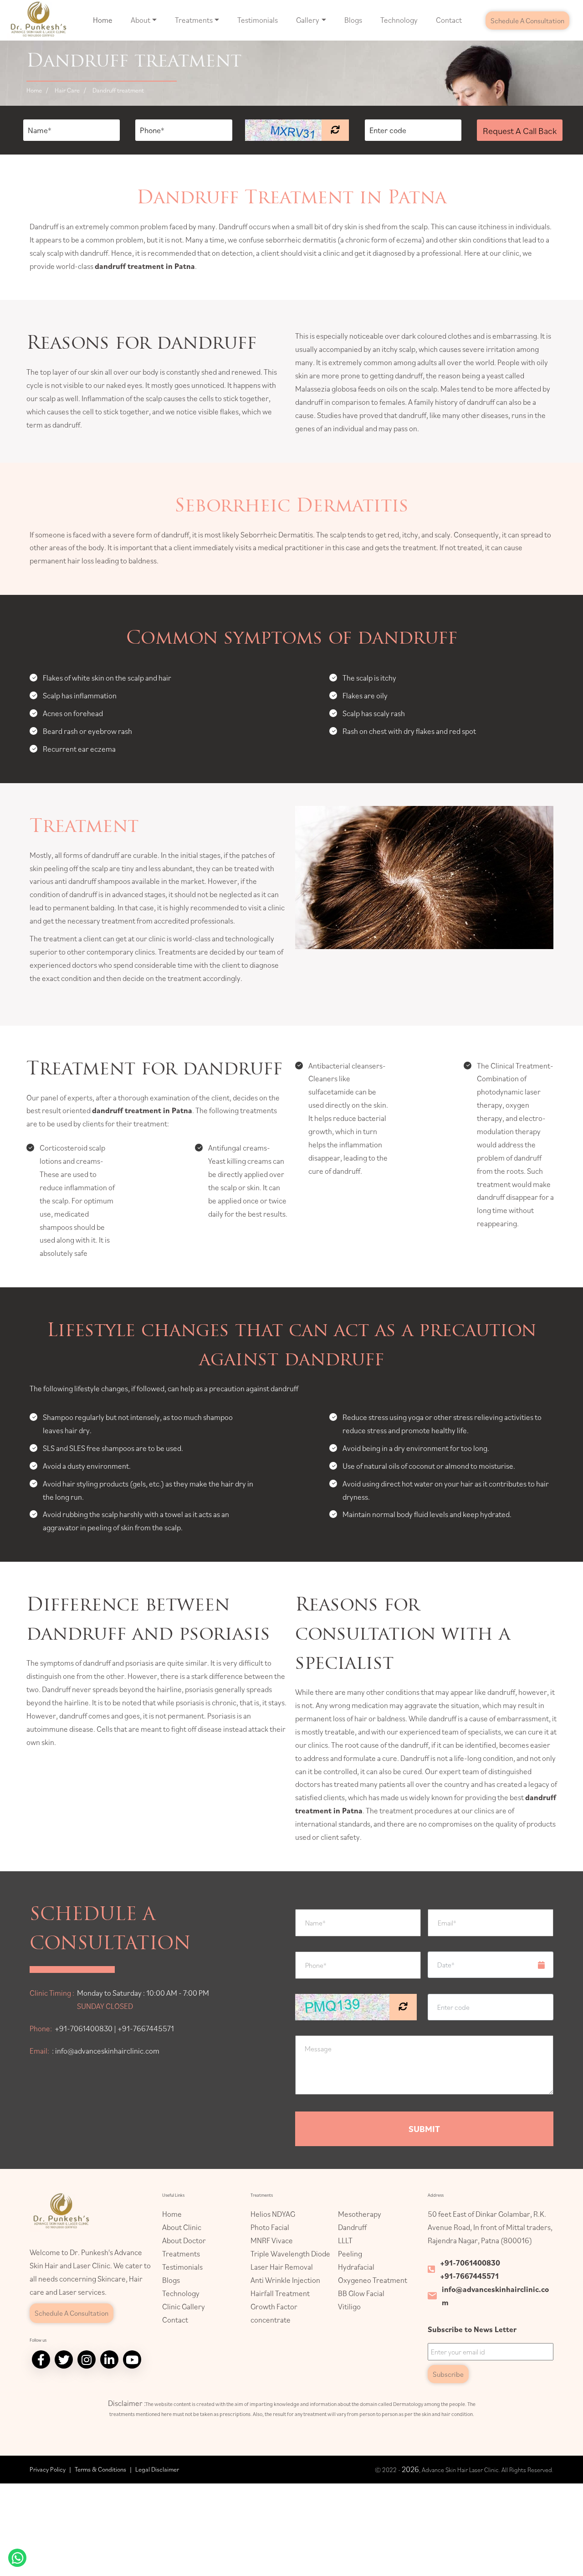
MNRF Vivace (272, 2240)
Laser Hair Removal (282, 2267)
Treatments (181, 2254)
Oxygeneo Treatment (373, 2280)
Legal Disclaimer (157, 2469)
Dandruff (352, 2227)
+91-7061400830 (470, 2263)
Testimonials (258, 20)
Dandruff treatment (118, 90)
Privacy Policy (48, 2469)
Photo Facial (270, 2227)
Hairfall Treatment (280, 2293)
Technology (399, 20)
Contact (449, 20)
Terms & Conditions (100, 2469)
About (141, 20)
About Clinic (182, 2227)
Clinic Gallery (184, 2307)
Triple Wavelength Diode (290, 2254)
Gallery (308, 20)
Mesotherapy (360, 2214)
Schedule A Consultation (527, 21)
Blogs (353, 20)
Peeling (350, 2254)
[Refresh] (335, 130)
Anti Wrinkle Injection (285, 2280)
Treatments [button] (194, 20)
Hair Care (67, 90)
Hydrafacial (356, 2267)
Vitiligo (349, 2307)
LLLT (345, 2240)
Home (103, 20)
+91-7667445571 (469, 2276)
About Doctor (184, 2240)
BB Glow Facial (361, 2293)
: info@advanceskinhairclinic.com (106, 2051)
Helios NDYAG (273, 2214)
